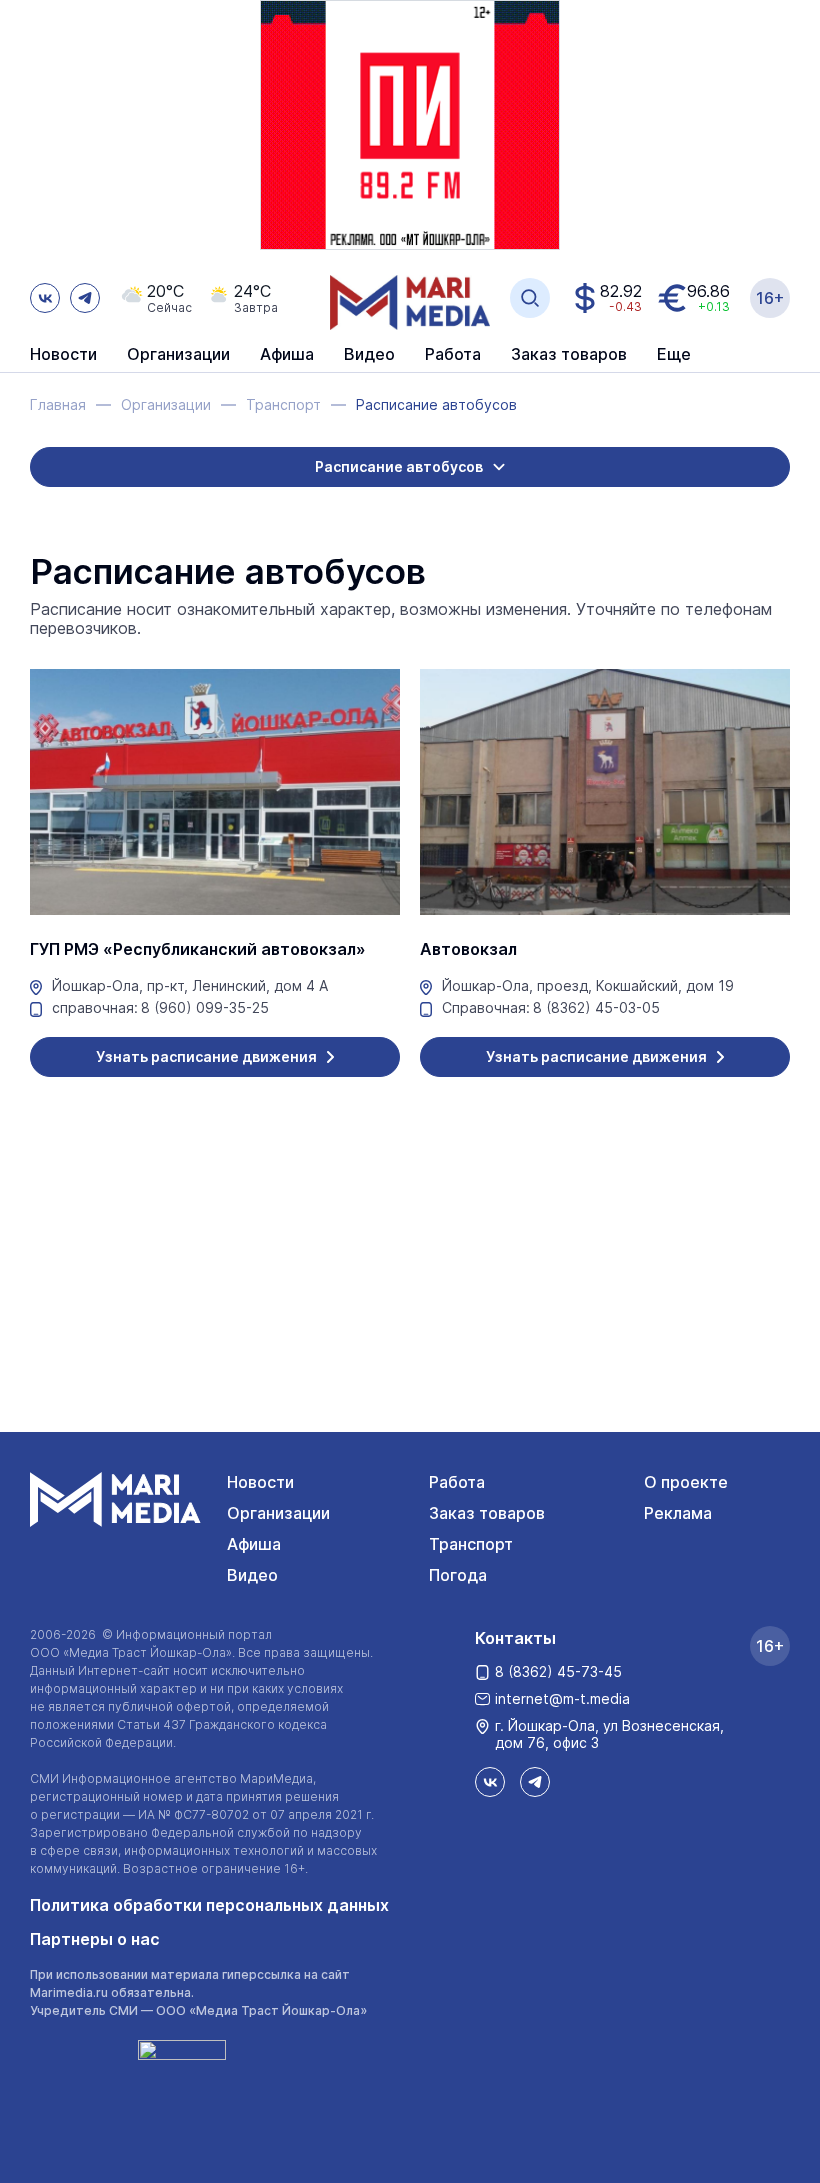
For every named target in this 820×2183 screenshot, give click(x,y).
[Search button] (530, 298)
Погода (458, 1575)
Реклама (678, 1513)
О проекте (686, 1482)
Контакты (515, 1638)
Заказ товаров (487, 1513)
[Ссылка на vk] (45, 298)
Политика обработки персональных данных (209, 1905)
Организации (278, 1513)
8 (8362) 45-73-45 (558, 1671)
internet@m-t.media (562, 1698)
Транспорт (471, 1544)
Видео (369, 355)
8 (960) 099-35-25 (205, 1008)
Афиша (254, 1544)
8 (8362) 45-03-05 (596, 1008)
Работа (453, 355)
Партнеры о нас (95, 1939)
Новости (63, 355)
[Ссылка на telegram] (85, 298)
